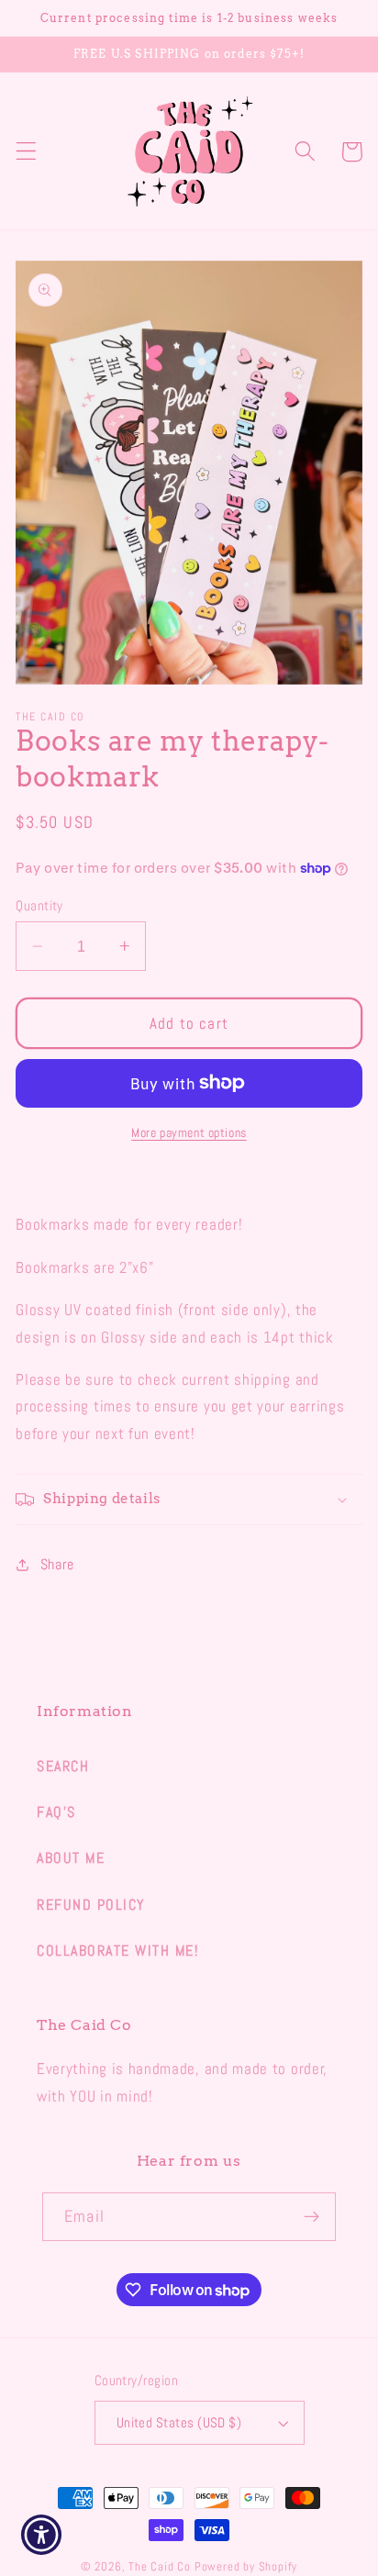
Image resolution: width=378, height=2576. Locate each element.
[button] (26, 152)
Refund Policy (91, 1905)
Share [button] (57, 1564)
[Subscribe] (311, 2217)
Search (63, 1766)
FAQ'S (56, 1812)
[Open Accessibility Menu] (42, 2535)
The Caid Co (160, 2567)
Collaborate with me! (117, 1951)
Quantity (39, 905)
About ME (71, 1858)
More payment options (189, 1132)
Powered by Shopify (246, 2567)
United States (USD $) (179, 2422)
